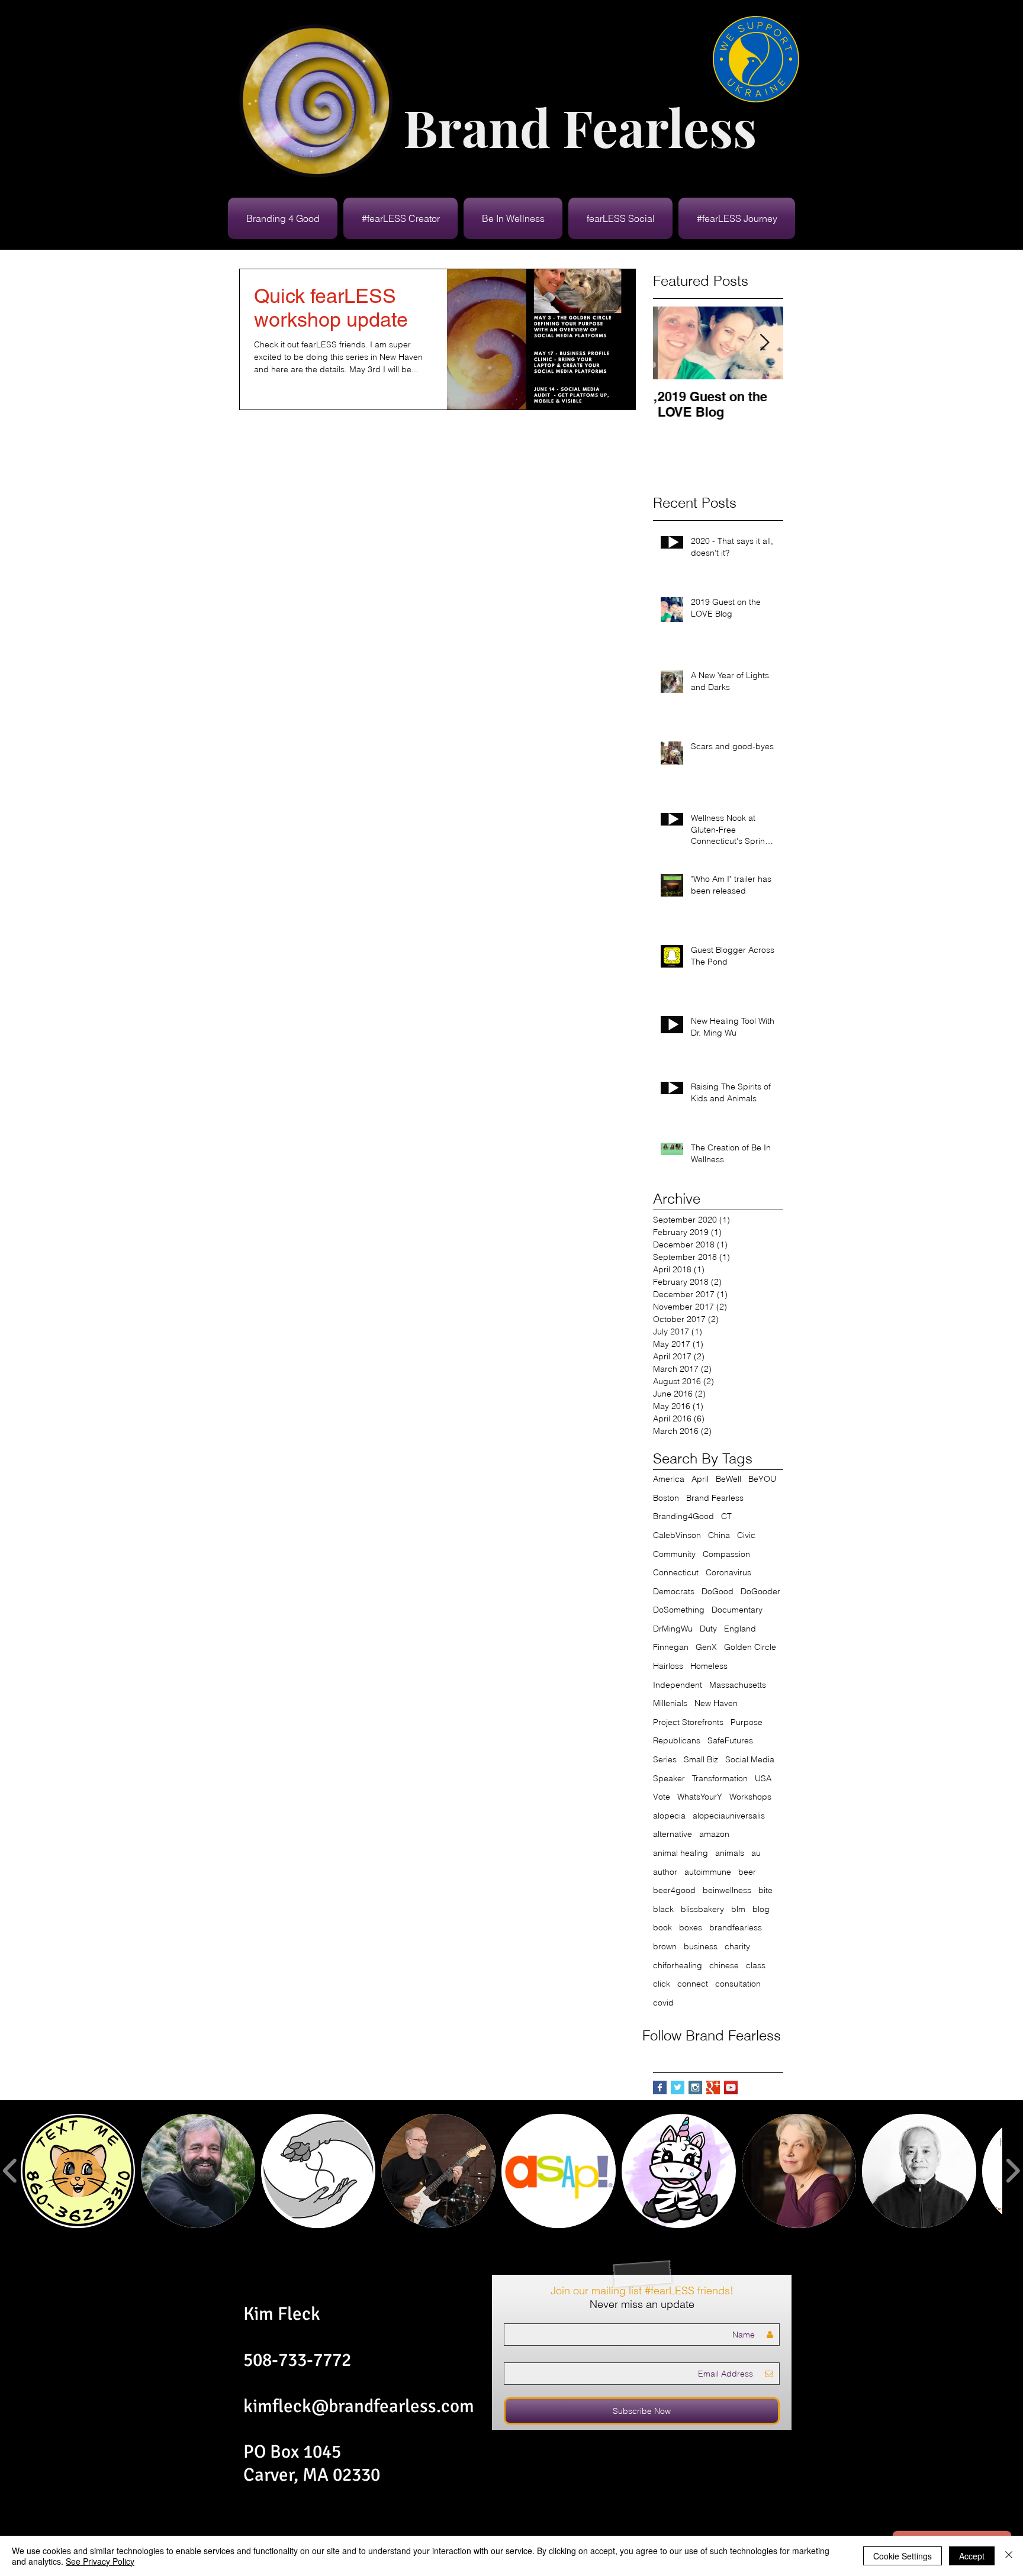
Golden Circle (750, 1647)
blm (738, 1909)
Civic (746, 1535)
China (719, 1535)
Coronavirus (728, 1572)
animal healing (681, 1853)
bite (765, 1890)
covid (663, 2003)
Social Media (750, 1759)
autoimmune (708, 1872)
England (740, 1629)
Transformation (720, 1778)
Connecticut (676, 1572)
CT (726, 1516)
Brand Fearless (715, 1498)
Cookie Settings (903, 2556)
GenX (706, 1647)
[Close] (1009, 2556)
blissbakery (702, 1909)
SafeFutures (730, 1740)
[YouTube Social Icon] (731, 2087)
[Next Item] (764, 343)
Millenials (670, 1703)
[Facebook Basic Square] (660, 2087)
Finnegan (671, 1647)
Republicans (677, 1740)
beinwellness (727, 1890)
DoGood (718, 1591)
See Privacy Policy (100, 2561)
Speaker (669, 1778)
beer (747, 1872)
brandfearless (736, 1927)
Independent (678, 1685)
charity (737, 1946)
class (756, 1965)
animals (730, 1853)
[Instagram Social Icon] (695, 2087)
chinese (724, 1965)
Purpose (747, 1722)
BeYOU (762, 1479)
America (669, 1479)
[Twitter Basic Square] (678, 2087)
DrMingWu (673, 1629)
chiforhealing (678, 1965)
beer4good (674, 1890)
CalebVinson (677, 1535)
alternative (673, 1834)
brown (665, 1946)
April (700, 1479)
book (662, 1927)
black (663, 1909)
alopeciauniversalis (729, 1816)
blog (761, 1909)
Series (665, 1759)
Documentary (737, 1610)
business (701, 1946)
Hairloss (668, 1666)
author (665, 1872)
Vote (662, 1797)
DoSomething (679, 1610)
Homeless (709, 1666)
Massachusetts (738, 1685)
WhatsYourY (700, 1797)
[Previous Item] (672, 343)
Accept (972, 2556)
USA (763, 1778)
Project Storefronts (688, 1722)
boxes (691, 1927)
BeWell (728, 1479)
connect (693, 1984)
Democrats (674, 1591)
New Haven (716, 1703)
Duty (708, 1629)
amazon (714, 1834)
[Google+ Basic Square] (713, 2087)
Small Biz (701, 1759)
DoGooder (760, 1591)
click (662, 1984)
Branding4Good (683, 1516)
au (756, 1853)
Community (674, 1554)
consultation (738, 1984)
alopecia (669, 1816)
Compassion (726, 1554)
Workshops (750, 1797)
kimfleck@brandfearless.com (359, 2406)
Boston (666, 1498)
